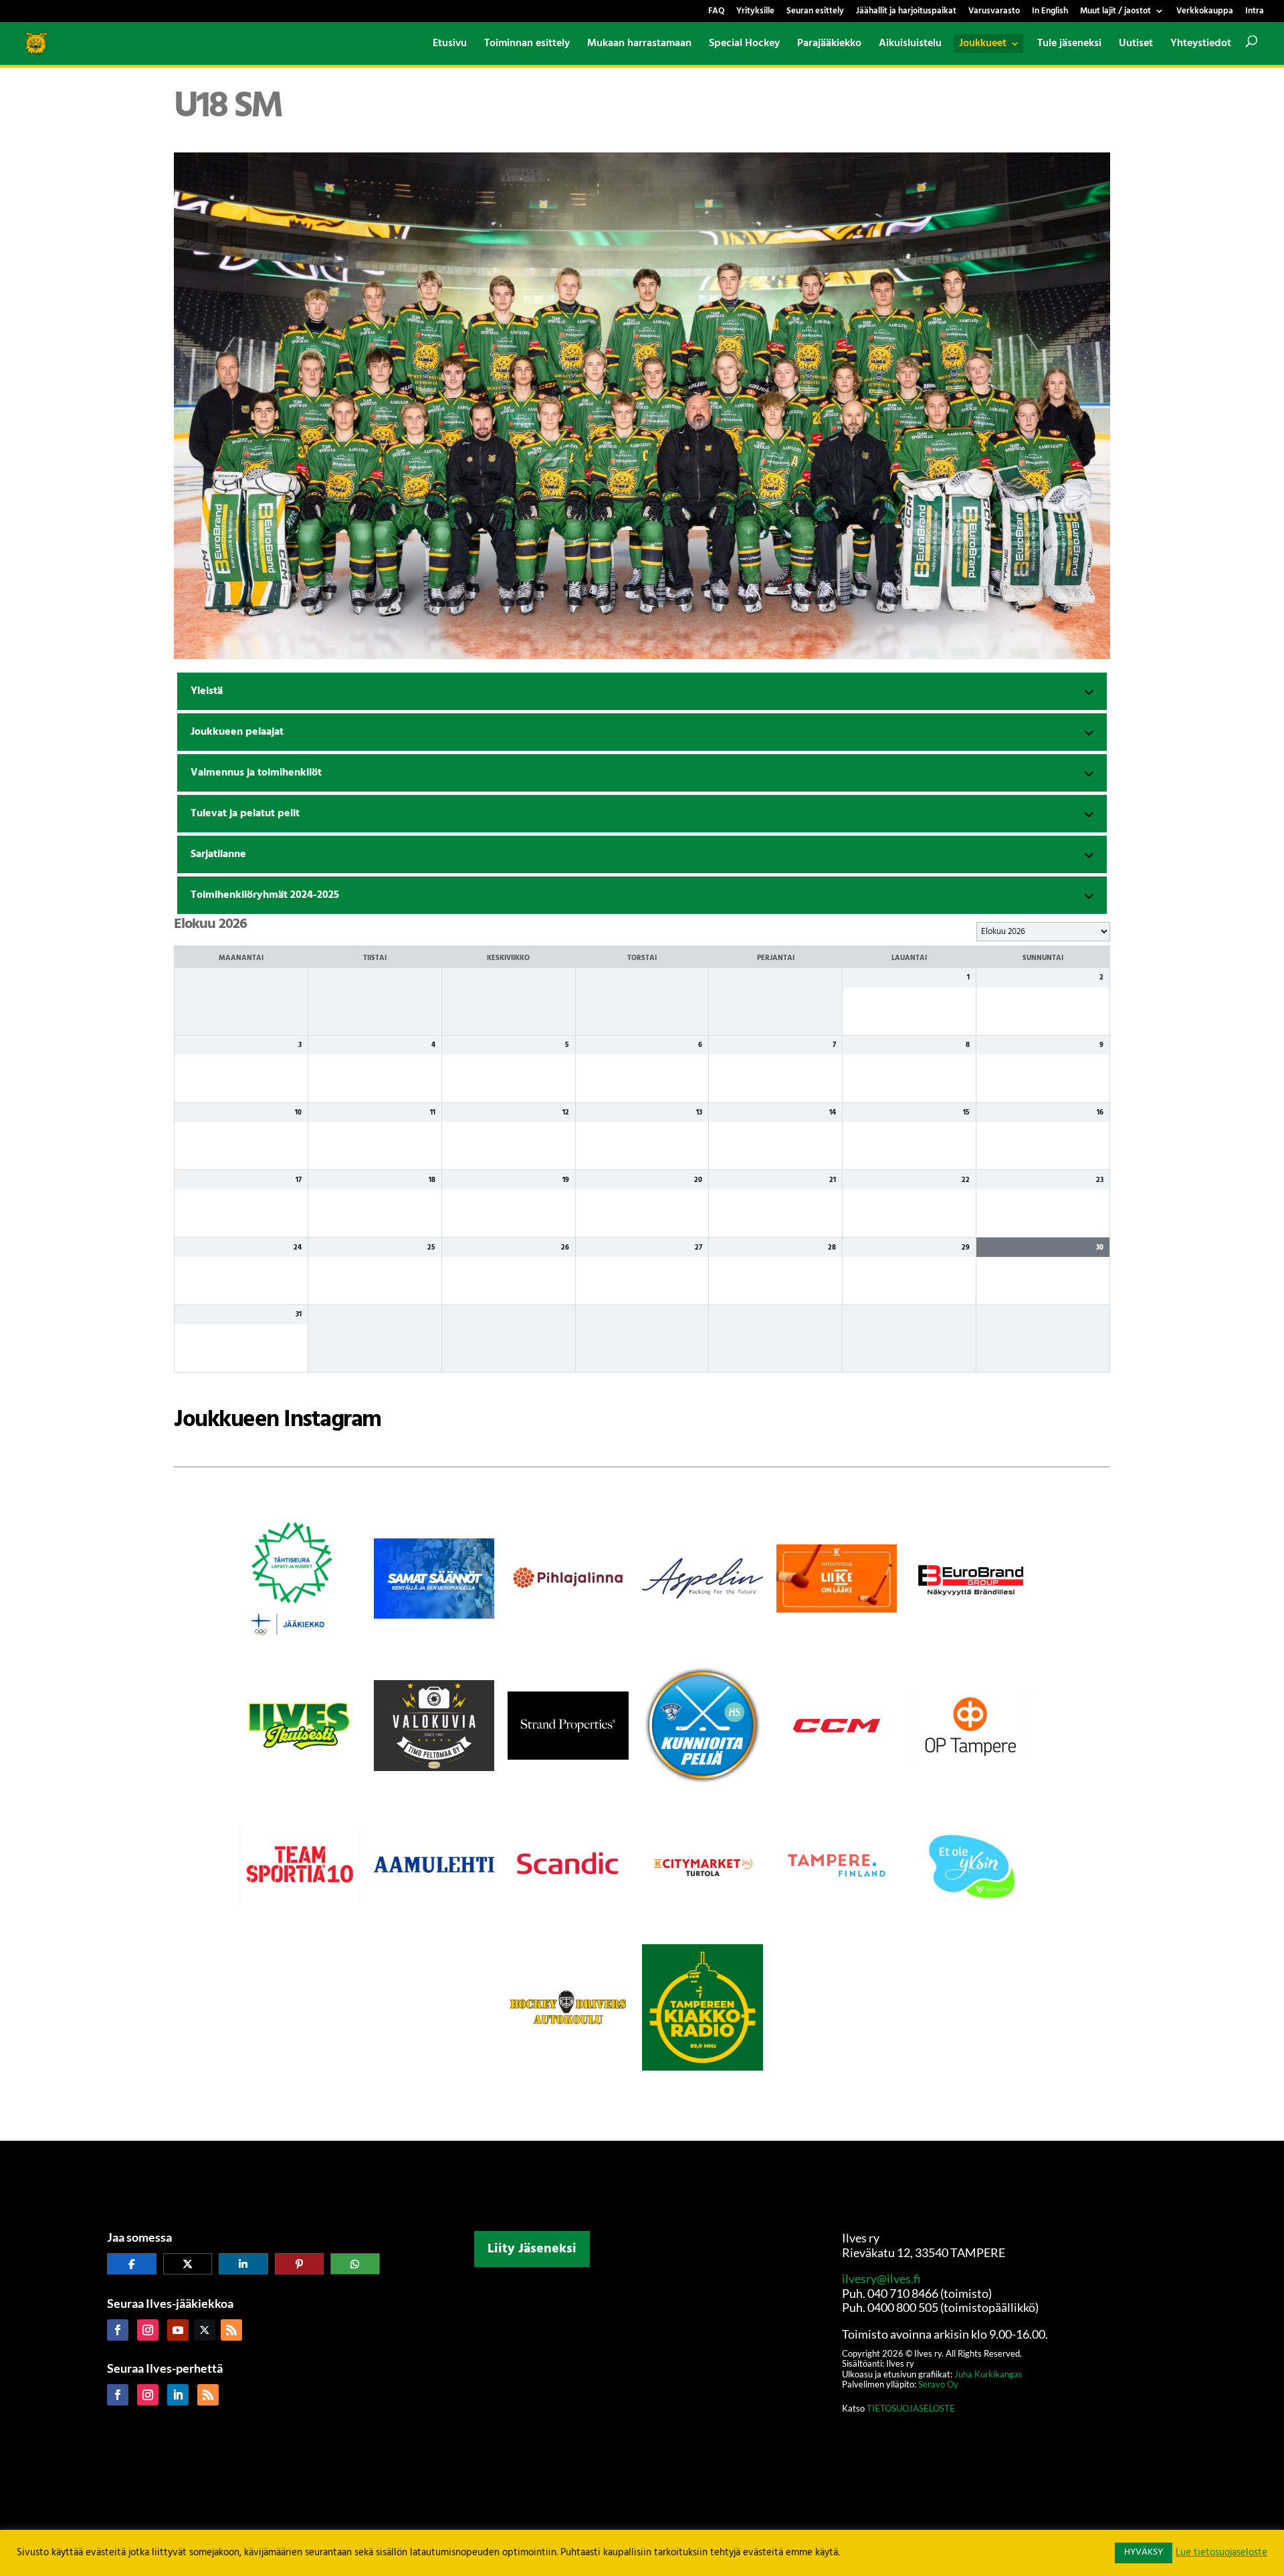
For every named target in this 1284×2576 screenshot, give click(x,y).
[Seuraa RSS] (231, 2330)
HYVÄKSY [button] (1144, 2552)
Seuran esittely (815, 12)
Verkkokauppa (1205, 12)
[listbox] (1043, 932)
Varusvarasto (994, 12)
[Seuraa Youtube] (178, 2330)
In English (1050, 12)
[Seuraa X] (205, 2330)
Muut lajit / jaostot (1115, 12)
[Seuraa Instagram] (148, 2330)
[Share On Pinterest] (300, 2264)
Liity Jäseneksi (532, 2249)
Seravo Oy (938, 2384)
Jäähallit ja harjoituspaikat (906, 12)
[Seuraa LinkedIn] (178, 2395)
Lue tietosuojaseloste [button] (1221, 2553)
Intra (1255, 12)
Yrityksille (755, 12)
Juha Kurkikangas (988, 2374)
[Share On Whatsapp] (355, 2264)
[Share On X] (188, 2264)
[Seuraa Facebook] (118, 2330)
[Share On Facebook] (132, 2264)
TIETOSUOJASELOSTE (910, 2408)
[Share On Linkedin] (243, 2264)
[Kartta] (642, 2379)
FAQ (716, 12)
